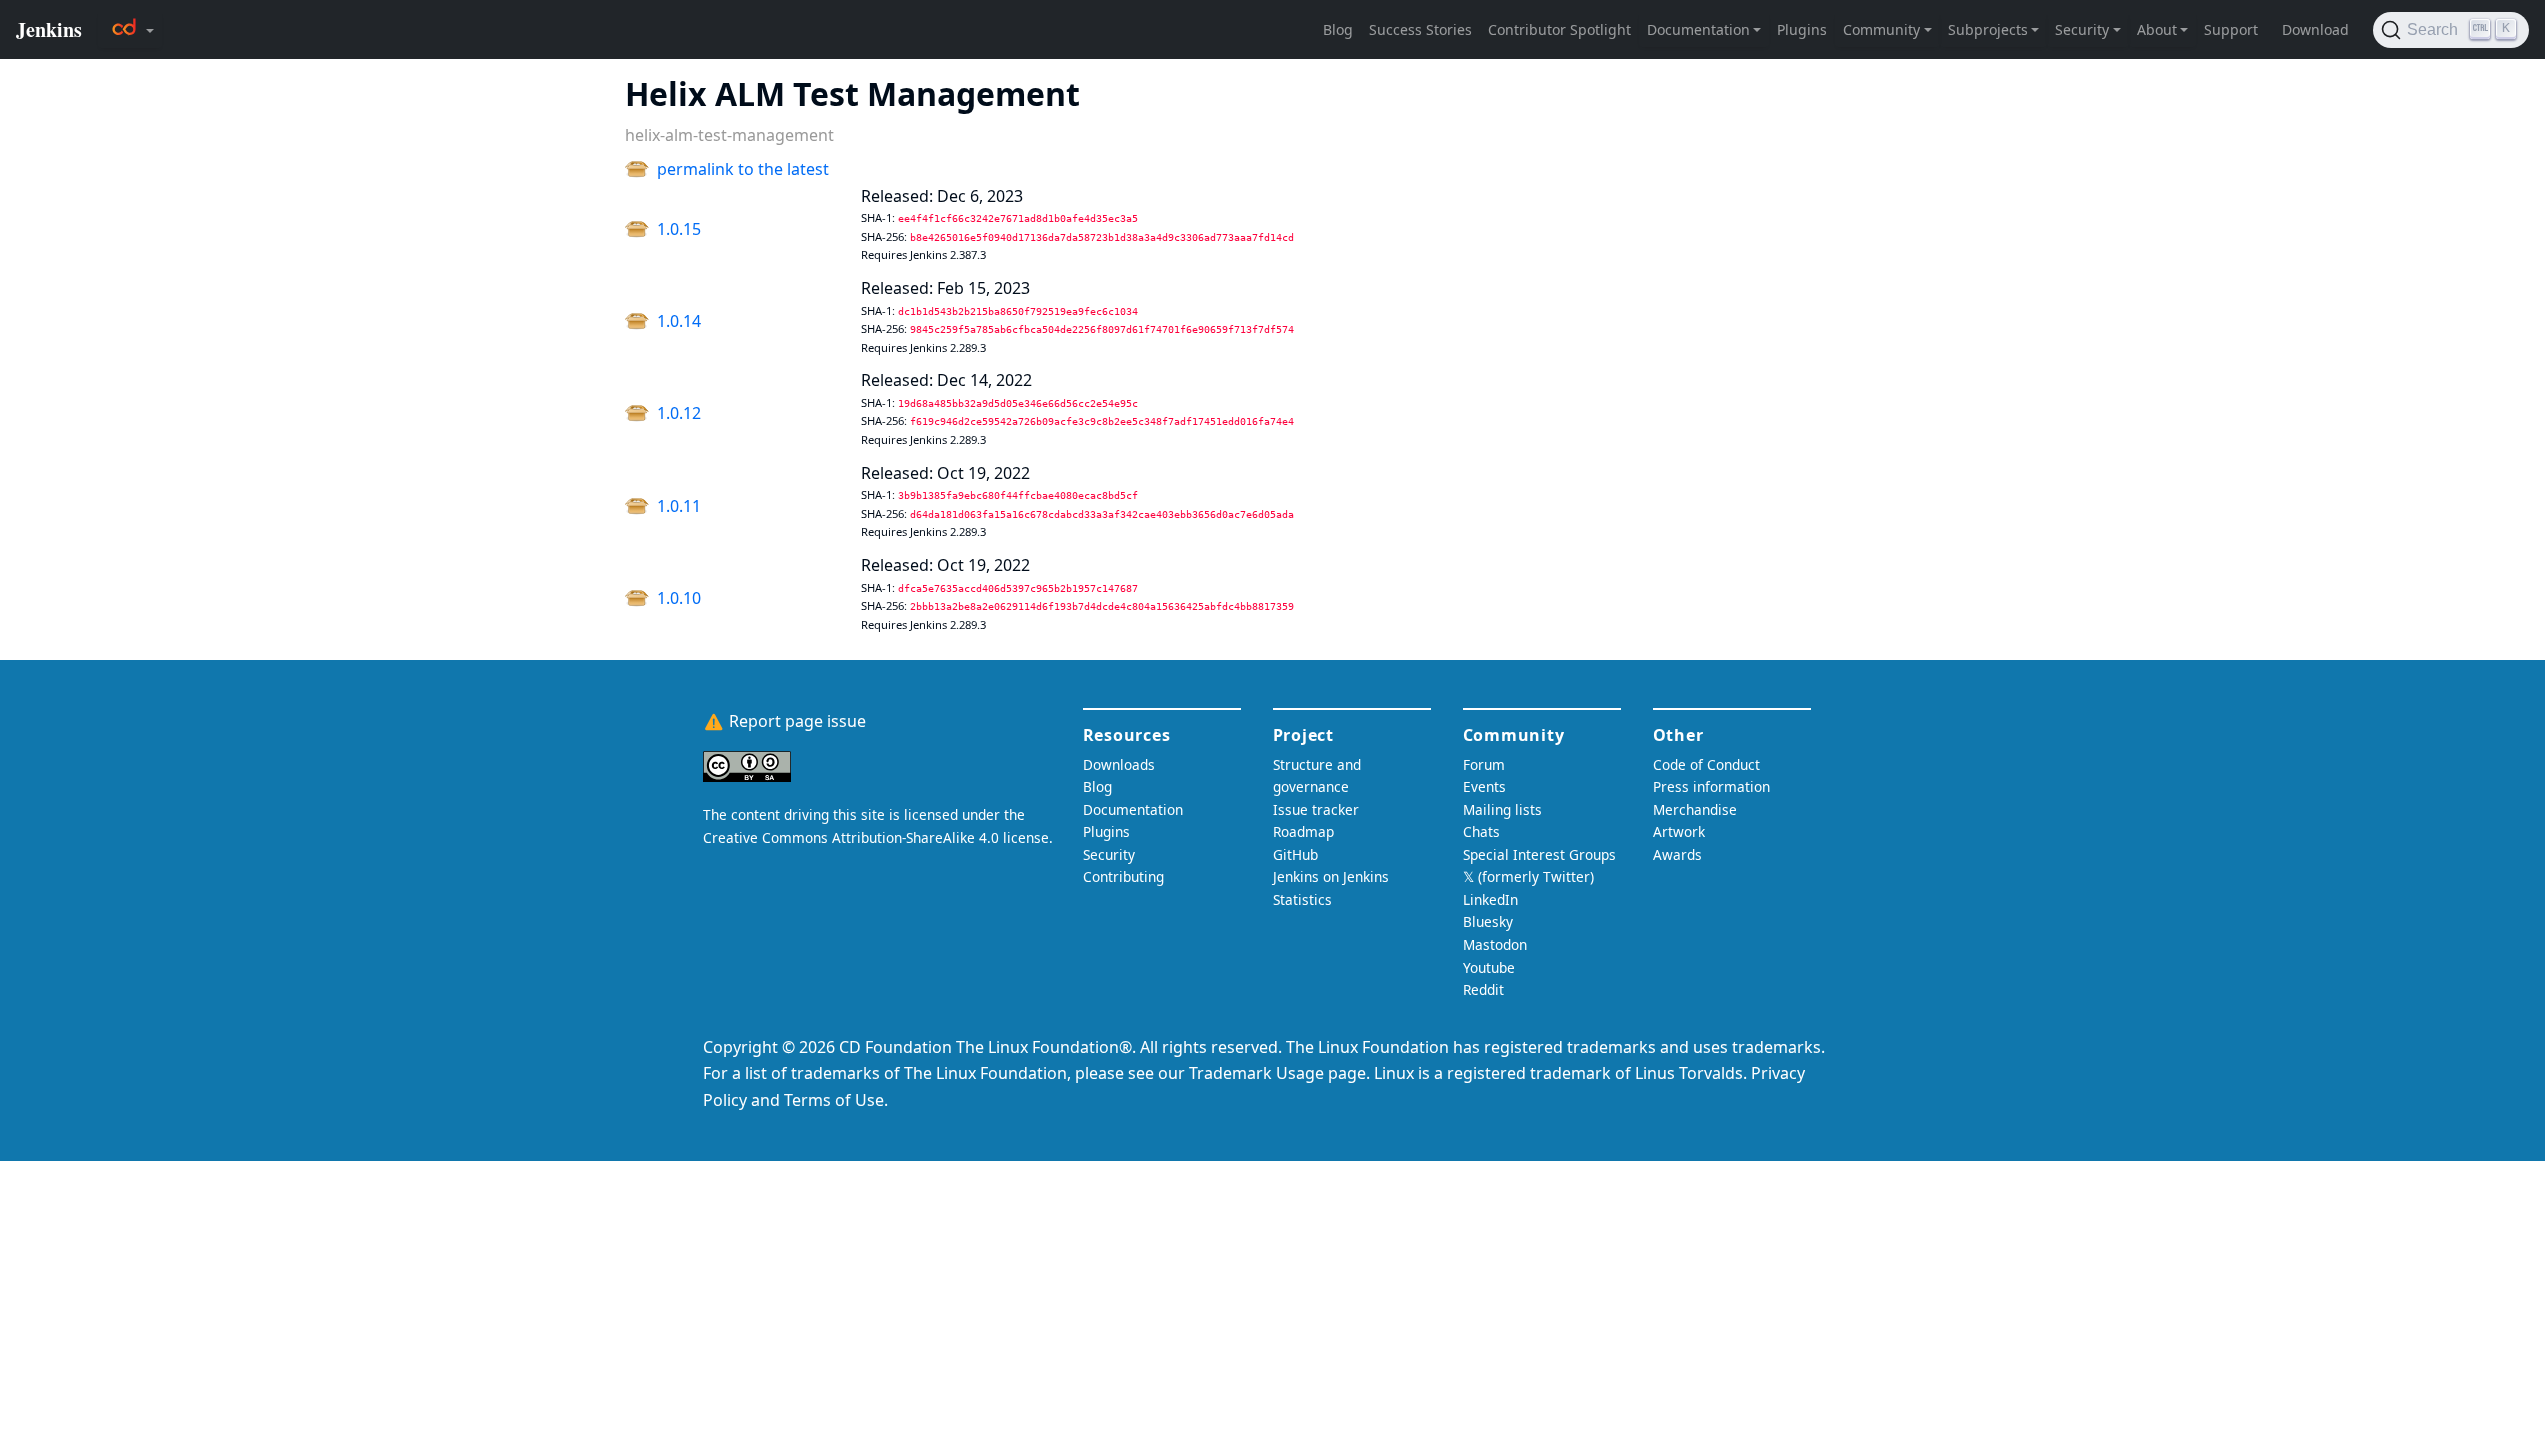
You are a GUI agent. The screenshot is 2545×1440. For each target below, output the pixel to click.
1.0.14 (679, 321)
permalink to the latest (743, 169)
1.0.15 (679, 229)
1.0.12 (679, 413)
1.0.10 (679, 598)
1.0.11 (679, 506)
